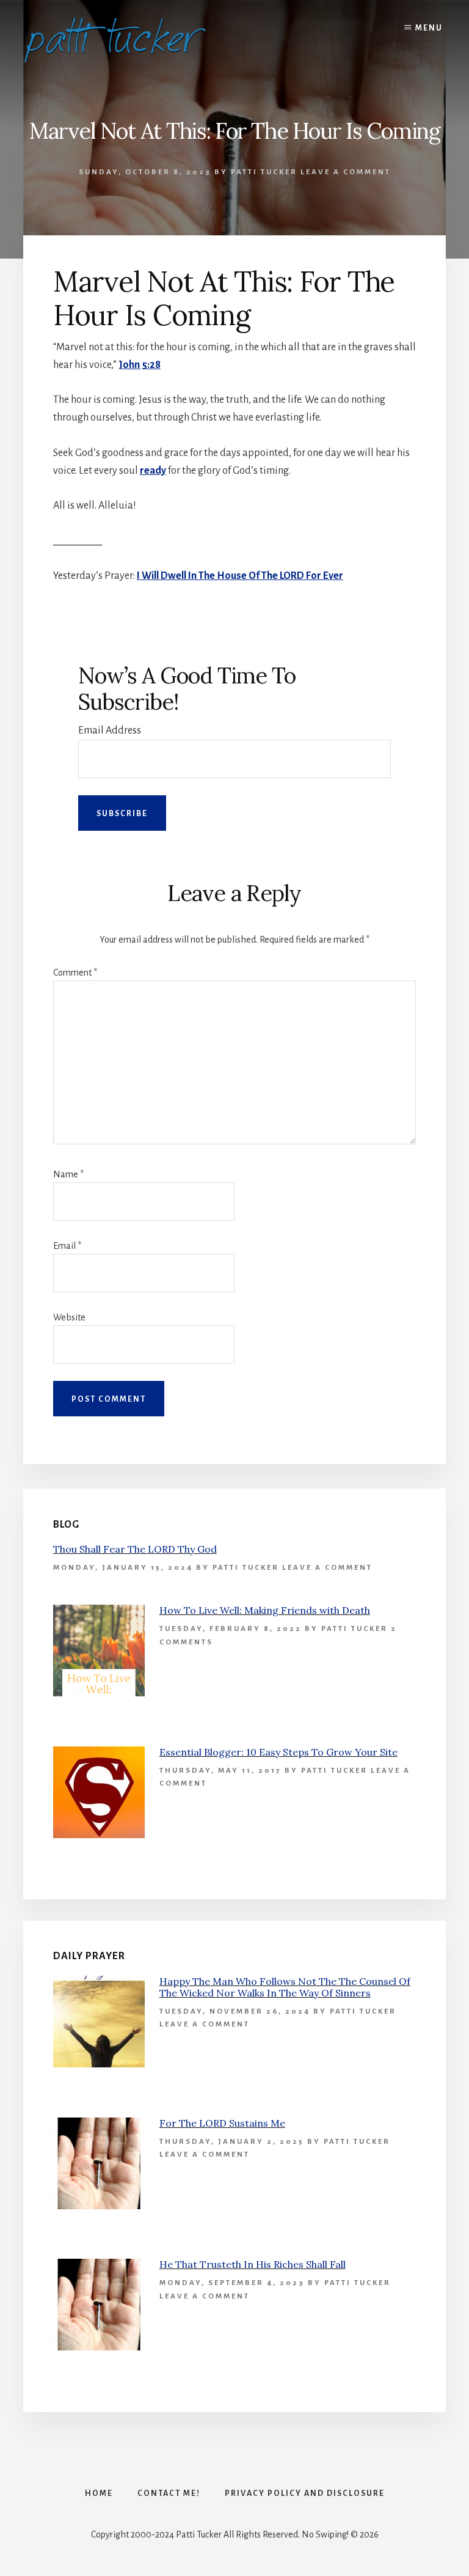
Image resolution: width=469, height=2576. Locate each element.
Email (67, 1246)
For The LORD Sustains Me (222, 2123)
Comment (75, 973)
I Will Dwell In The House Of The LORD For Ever (240, 576)
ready (153, 471)
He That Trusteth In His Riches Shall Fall (253, 2264)
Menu (429, 28)
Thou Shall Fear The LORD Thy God (135, 1549)
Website (69, 1317)
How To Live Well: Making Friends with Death (265, 1610)
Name (68, 1174)
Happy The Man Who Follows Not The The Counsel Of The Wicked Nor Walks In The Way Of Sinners (285, 1987)
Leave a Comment (346, 172)
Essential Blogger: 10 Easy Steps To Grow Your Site (278, 1752)
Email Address (110, 730)
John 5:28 (140, 365)
